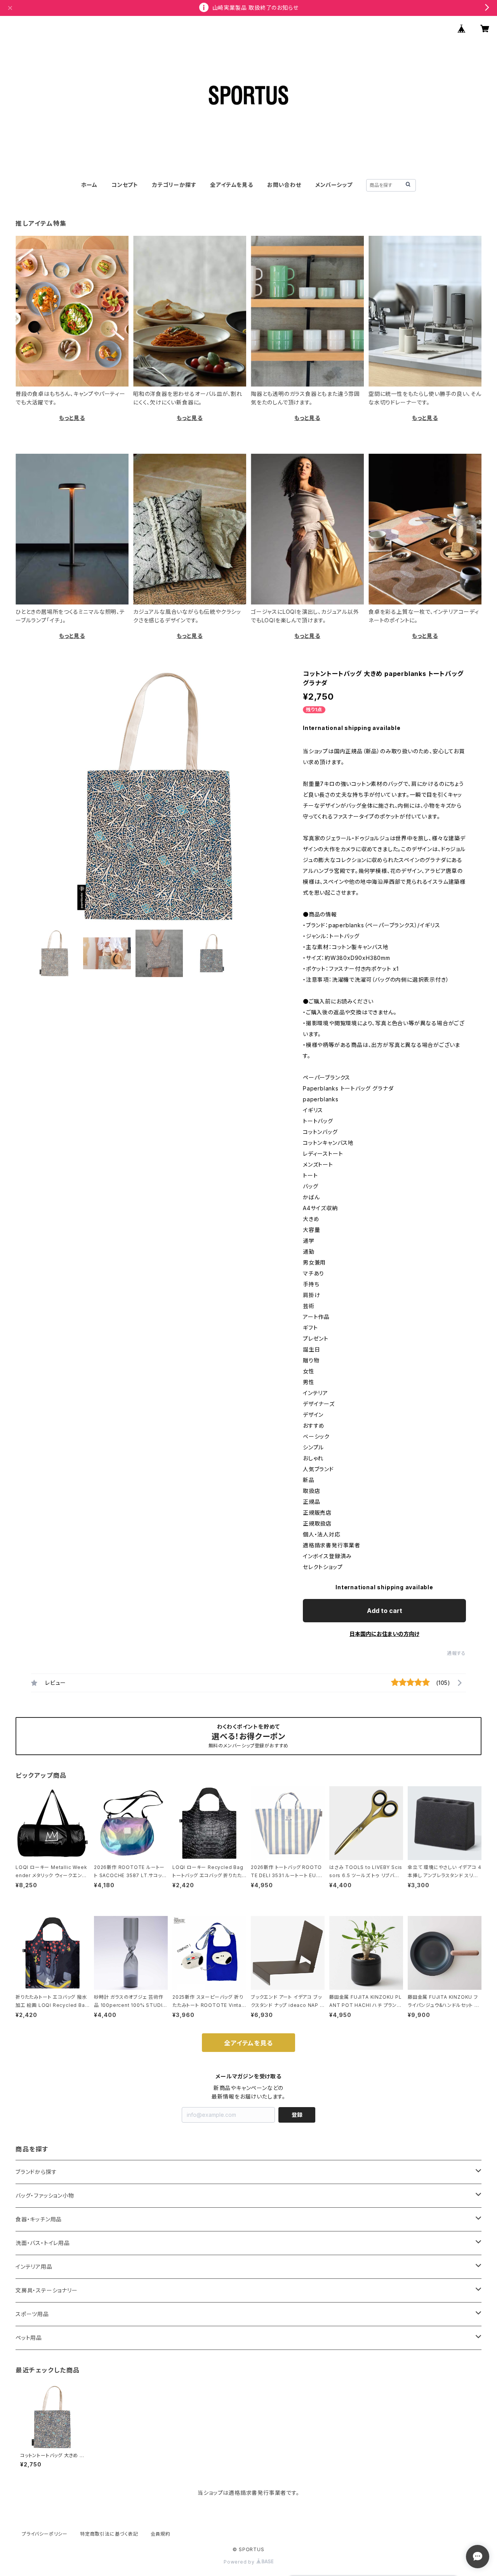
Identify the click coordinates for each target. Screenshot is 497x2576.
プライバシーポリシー (45, 2534)
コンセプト (125, 185)
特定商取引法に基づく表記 (109, 2534)
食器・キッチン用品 (39, 2219)
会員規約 (161, 2534)
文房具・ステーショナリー (47, 2290)
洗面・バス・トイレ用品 (43, 2243)
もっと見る (72, 418)
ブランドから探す (36, 2172)
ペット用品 (29, 2338)
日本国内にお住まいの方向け (384, 1634)
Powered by (240, 2562)
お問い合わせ (284, 185)
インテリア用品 (34, 2267)
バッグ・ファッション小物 (45, 2195)
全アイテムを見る (231, 185)
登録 (297, 2115)
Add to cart (385, 1611)
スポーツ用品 (32, 2314)
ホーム (89, 185)
